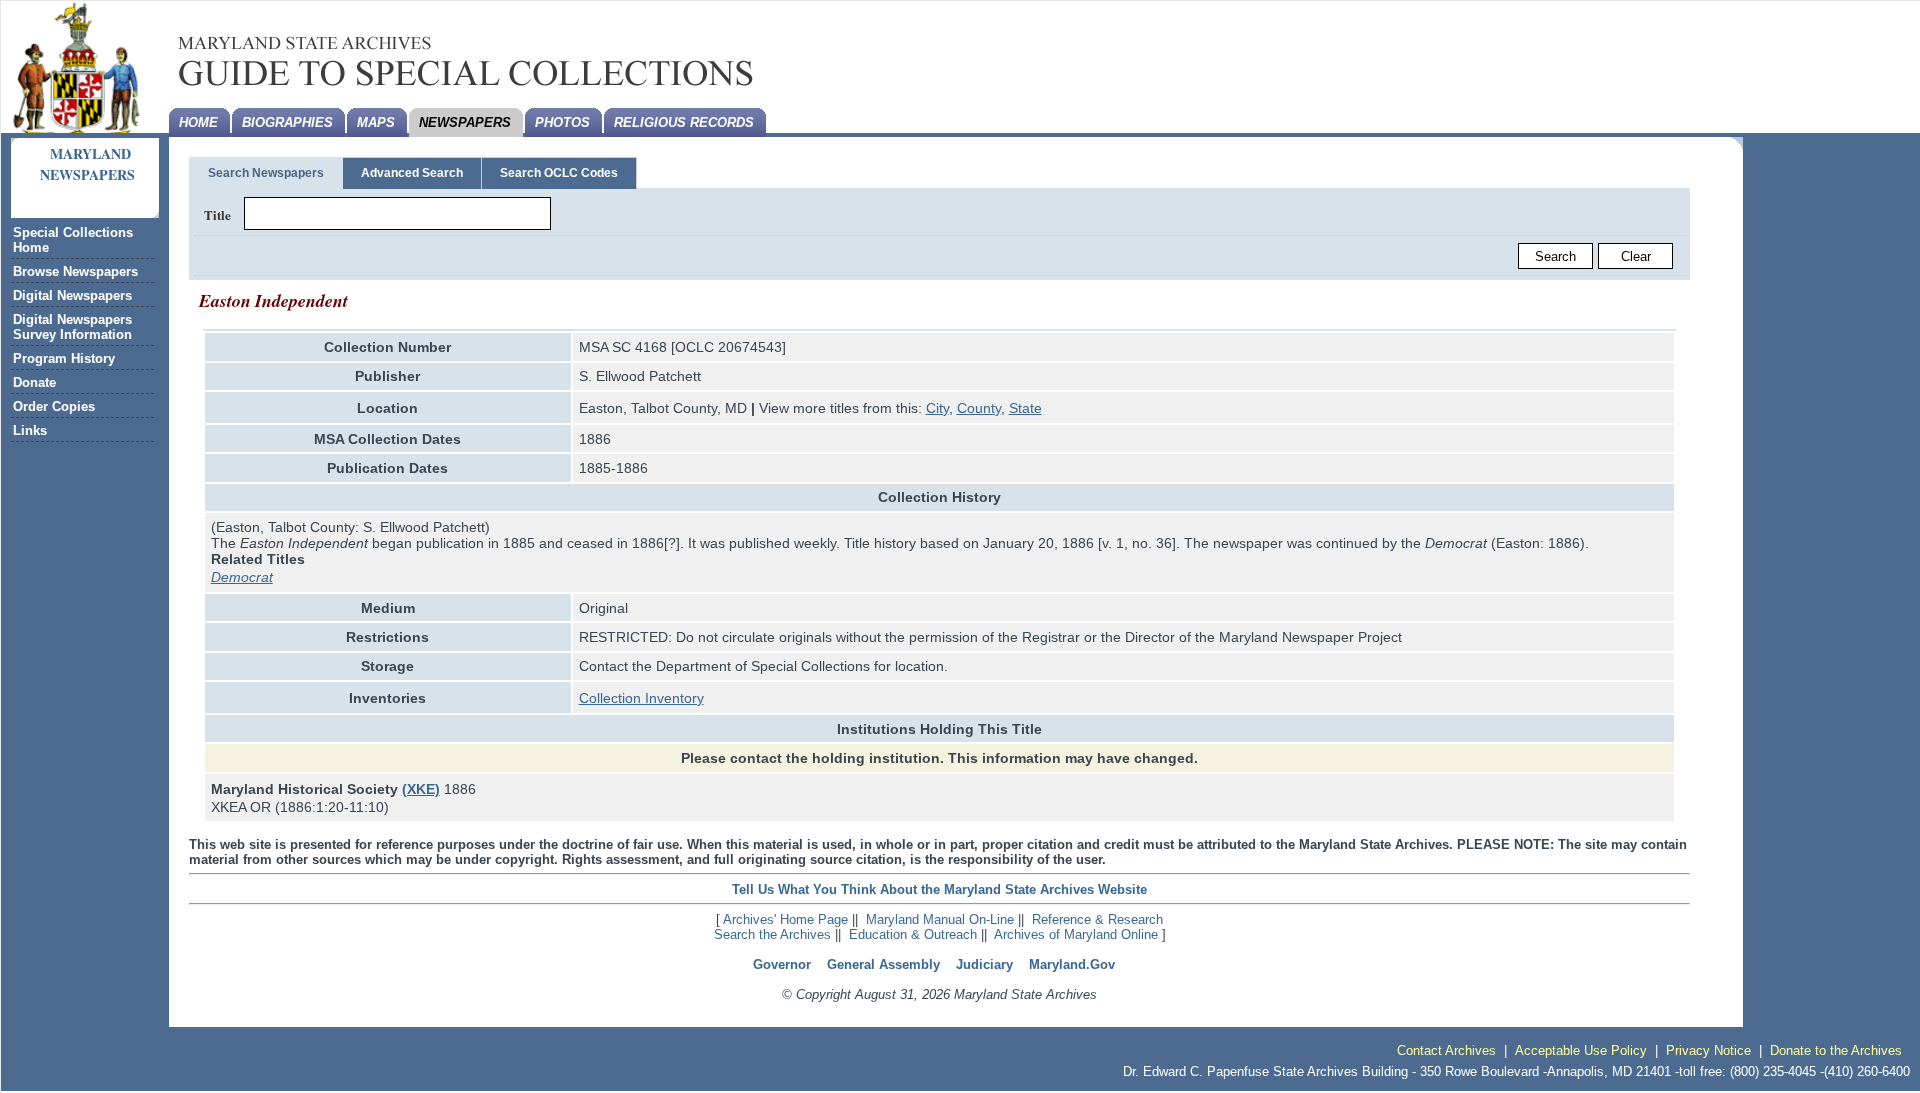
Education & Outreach (913, 934)
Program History (64, 358)
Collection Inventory (641, 698)
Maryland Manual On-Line (940, 919)
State (1025, 408)
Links (30, 430)
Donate (34, 382)
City (937, 408)
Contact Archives (1446, 1050)
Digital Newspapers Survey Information (72, 327)
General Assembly (883, 964)
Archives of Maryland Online (1076, 934)
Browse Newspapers (75, 271)
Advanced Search (412, 173)
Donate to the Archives (1836, 1050)
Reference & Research (1097, 919)
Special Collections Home (73, 240)
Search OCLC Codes (559, 173)
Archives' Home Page (785, 919)
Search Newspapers (266, 173)
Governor (782, 964)
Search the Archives (772, 934)
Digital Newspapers (72, 295)
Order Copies (54, 406)
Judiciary (984, 964)
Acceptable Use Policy (1581, 1050)
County (979, 408)
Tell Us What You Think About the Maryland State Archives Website (939, 889)
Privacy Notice (1708, 1050)
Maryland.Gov (1072, 964)
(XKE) (421, 789)
